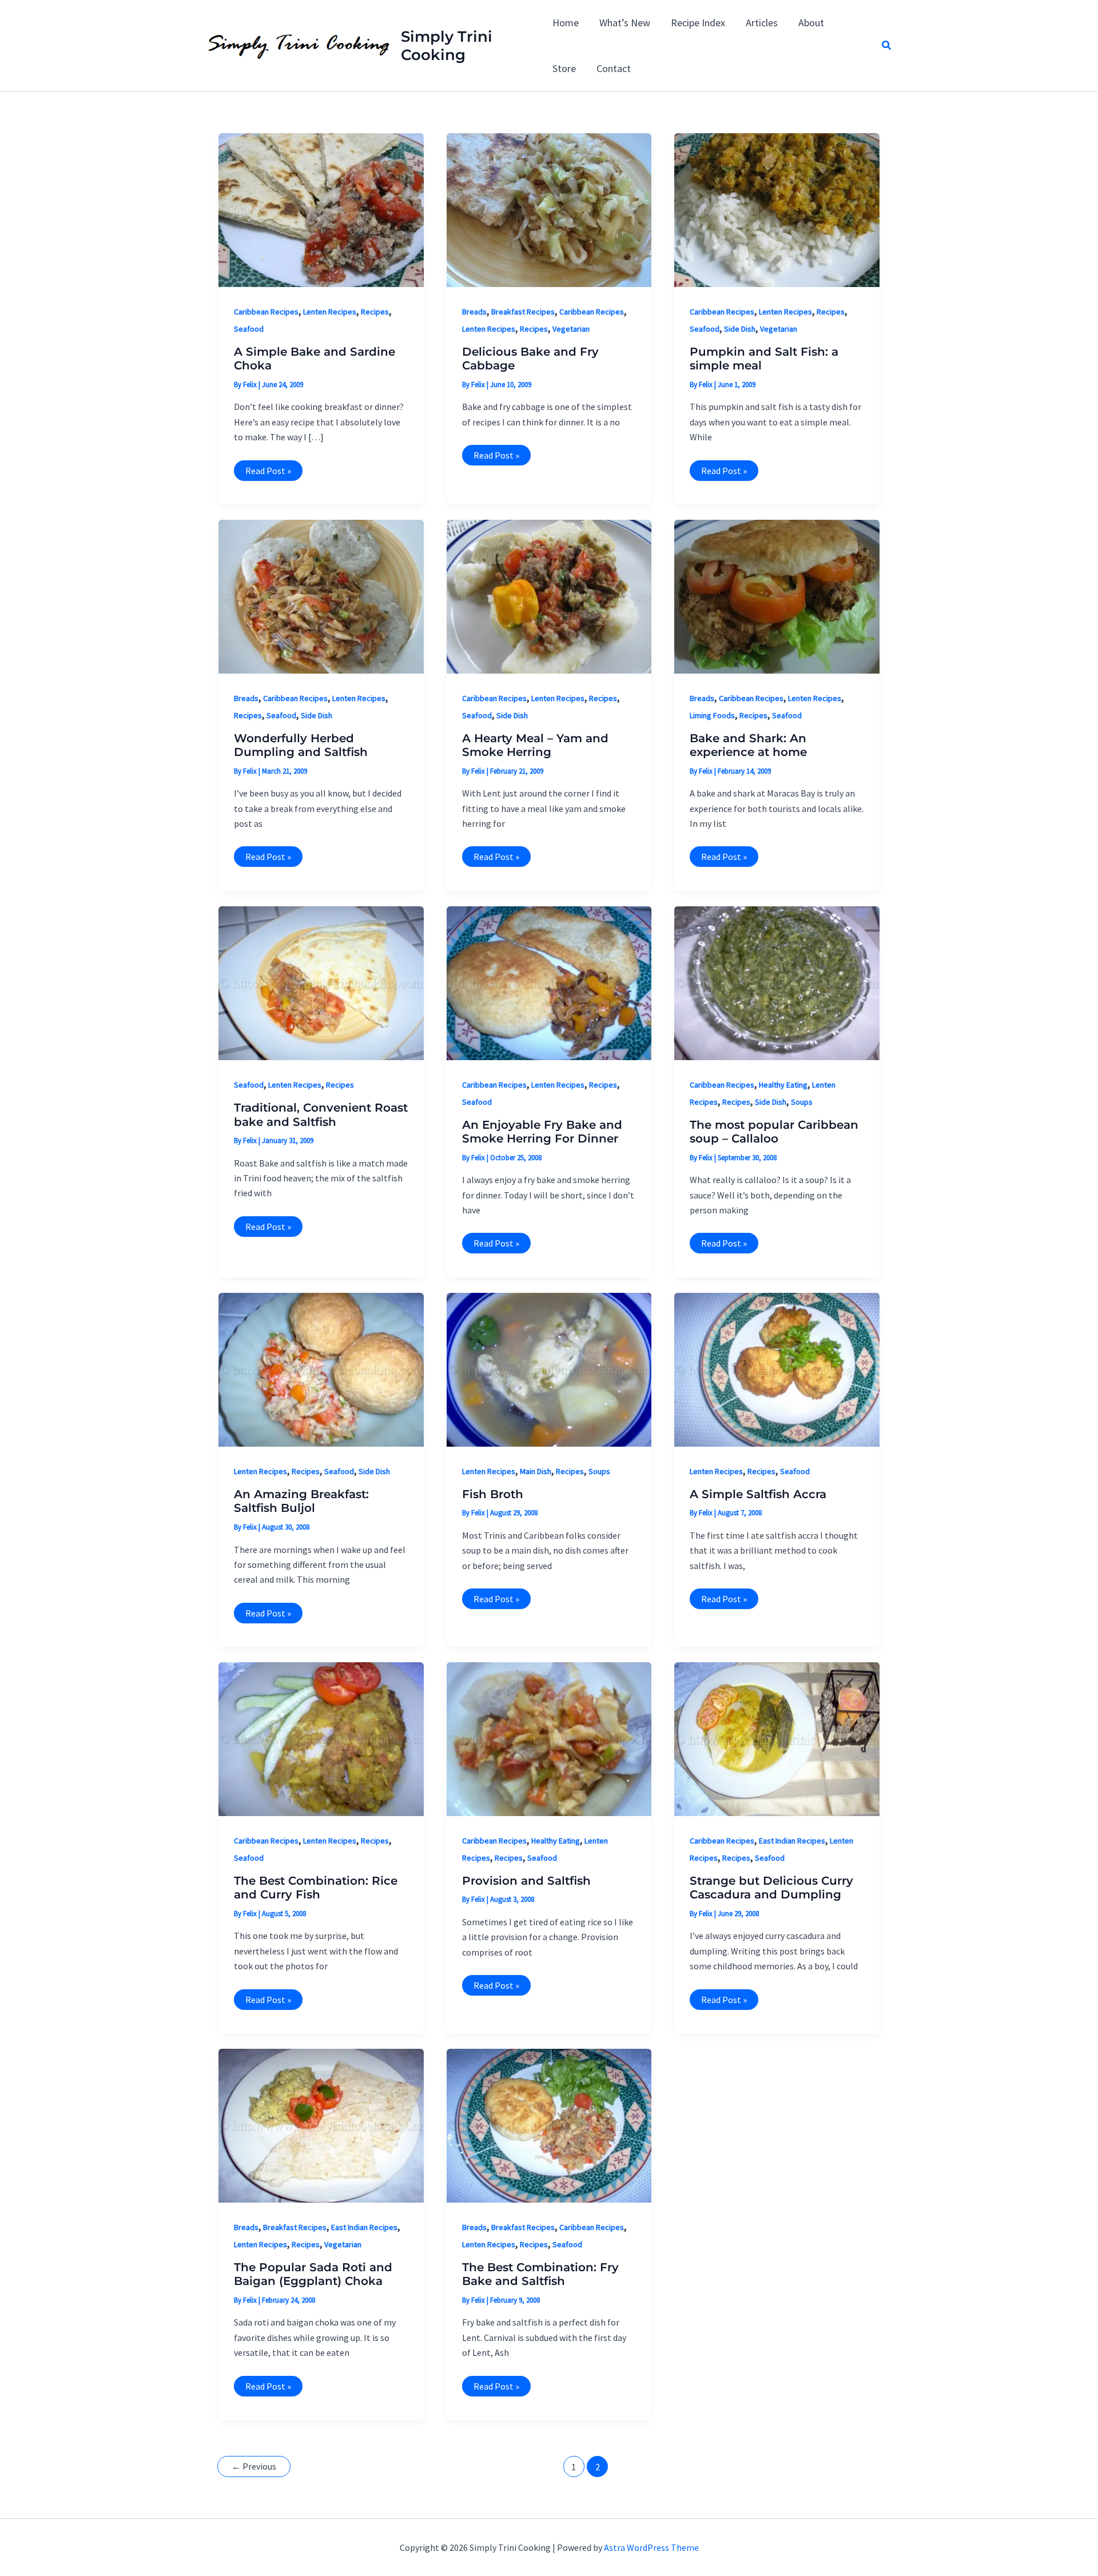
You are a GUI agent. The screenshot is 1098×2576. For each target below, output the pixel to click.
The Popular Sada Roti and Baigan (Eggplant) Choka (313, 2274)
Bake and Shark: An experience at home (748, 745)
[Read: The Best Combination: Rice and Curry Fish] (321, 1738)
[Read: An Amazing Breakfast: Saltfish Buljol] (321, 1369)
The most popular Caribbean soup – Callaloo (774, 1132)
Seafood (249, 329)
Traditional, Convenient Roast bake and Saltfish (321, 1115)
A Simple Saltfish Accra (758, 1494)
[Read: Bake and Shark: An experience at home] (777, 596)
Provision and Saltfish (526, 1881)
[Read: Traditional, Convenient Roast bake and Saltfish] (321, 982)
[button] (887, 46)
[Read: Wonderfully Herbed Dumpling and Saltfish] (321, 596)
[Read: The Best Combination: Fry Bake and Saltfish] (549, 2125)
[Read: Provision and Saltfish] (549, 1738)
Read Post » (268, 473)
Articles (762, 23)
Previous (254, 2466)
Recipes (375, 312)
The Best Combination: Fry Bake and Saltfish (540, 2274)
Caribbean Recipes (266, 312)
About (811, 23)
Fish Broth (493, 1494)
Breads (474, 312)
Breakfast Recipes (523, 312)
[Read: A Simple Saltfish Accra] (777, 1369)
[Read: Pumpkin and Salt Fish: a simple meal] (777, 209)
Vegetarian (571, 329)
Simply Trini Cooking (447, 46)
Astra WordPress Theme (651, 2547)
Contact (614, 68)
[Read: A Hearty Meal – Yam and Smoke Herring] (549, 596)
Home (566, 23)
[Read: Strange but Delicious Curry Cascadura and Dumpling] (777, 1738)
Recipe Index (698, 23)
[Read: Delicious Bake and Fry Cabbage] (549, 209)
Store (564, 68)
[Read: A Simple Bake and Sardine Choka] (321, 209)
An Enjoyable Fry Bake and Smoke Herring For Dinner (542, 1132)
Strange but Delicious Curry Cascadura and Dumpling (771, 1888)
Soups (802, 1102)
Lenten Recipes (330, 312)
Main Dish (536, 1471)
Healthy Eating (783, 1085)
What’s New (625, 23)
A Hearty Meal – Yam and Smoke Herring (535, 745)
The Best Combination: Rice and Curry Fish (316, 1888)
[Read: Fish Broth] (549, 1369)
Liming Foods (712, 715)
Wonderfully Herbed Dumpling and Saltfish (301, 745)
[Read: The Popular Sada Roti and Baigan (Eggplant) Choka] (321, 2125)
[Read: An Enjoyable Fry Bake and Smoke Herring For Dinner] (549, 982)
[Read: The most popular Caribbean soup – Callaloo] (777, 982)
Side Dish (740, 329)
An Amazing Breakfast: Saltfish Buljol (301, 1501)
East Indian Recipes (792, 1841)
